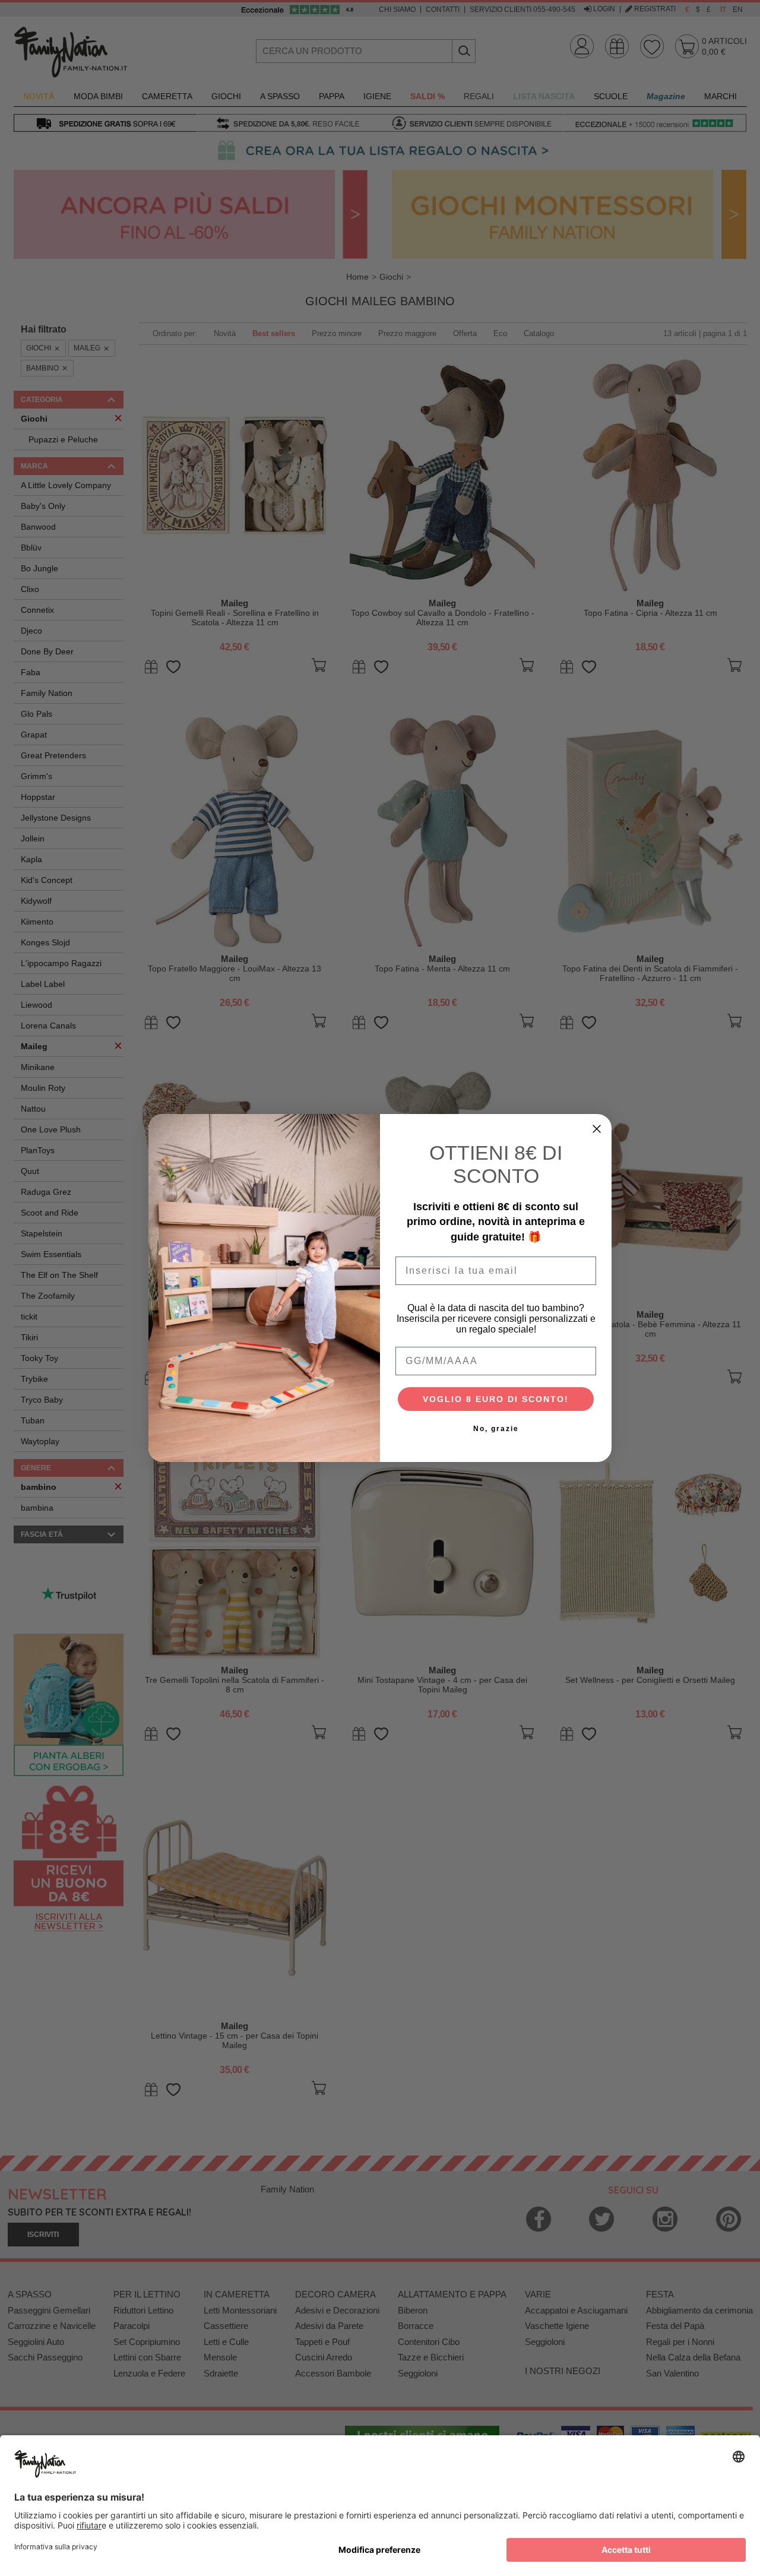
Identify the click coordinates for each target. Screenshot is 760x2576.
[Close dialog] (597, 1129)
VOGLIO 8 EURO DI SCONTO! (496, 1399)
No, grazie (496, 1429)
